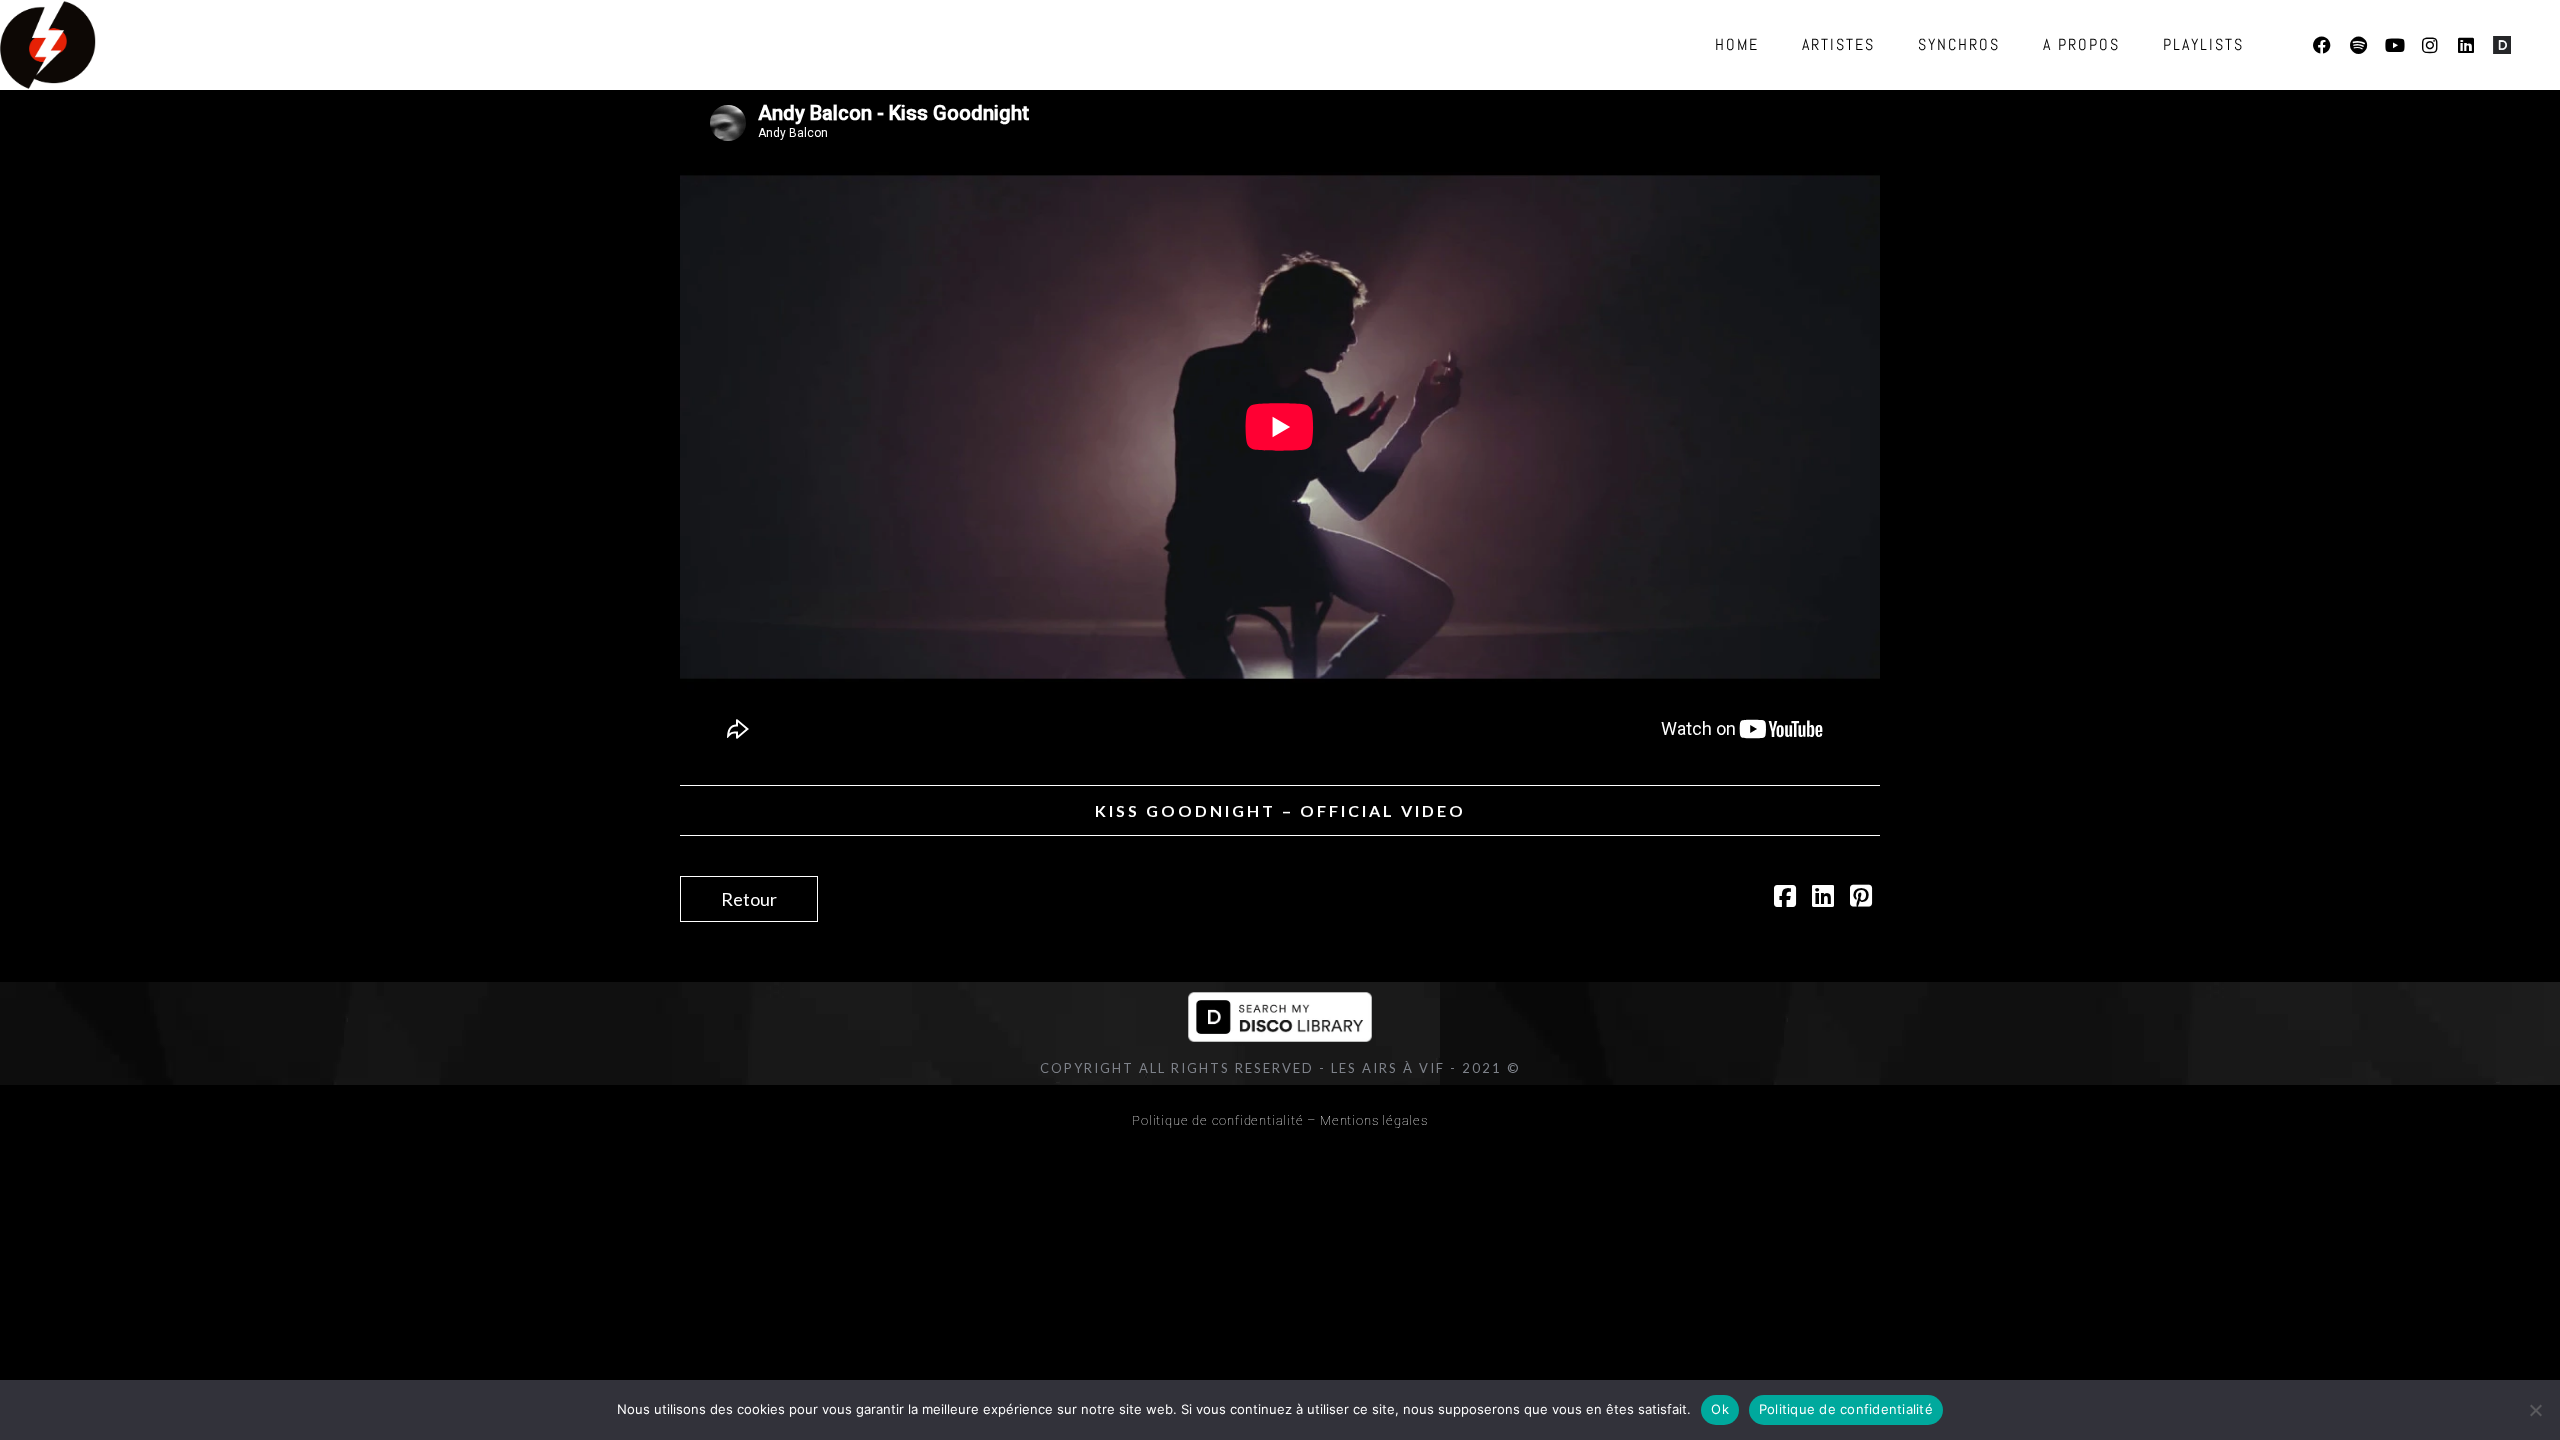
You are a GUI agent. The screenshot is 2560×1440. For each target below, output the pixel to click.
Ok (1720, 1409)
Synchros (1959, 44)
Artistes (1838, 44)
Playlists (2203, 44)
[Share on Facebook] (1785, 898)
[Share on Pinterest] (1861, 898)
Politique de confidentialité (1846, 1409)
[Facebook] (2322, 45)
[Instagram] (2430, 45)
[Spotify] (2358, 45)
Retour (749, 899)
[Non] (2535, 1410)
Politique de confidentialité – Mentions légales (1280, 1120)
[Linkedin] (2466, 45)
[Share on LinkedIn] (1823, 898)
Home (1737, 44)
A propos (2081, 44)
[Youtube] (2394, 45)
